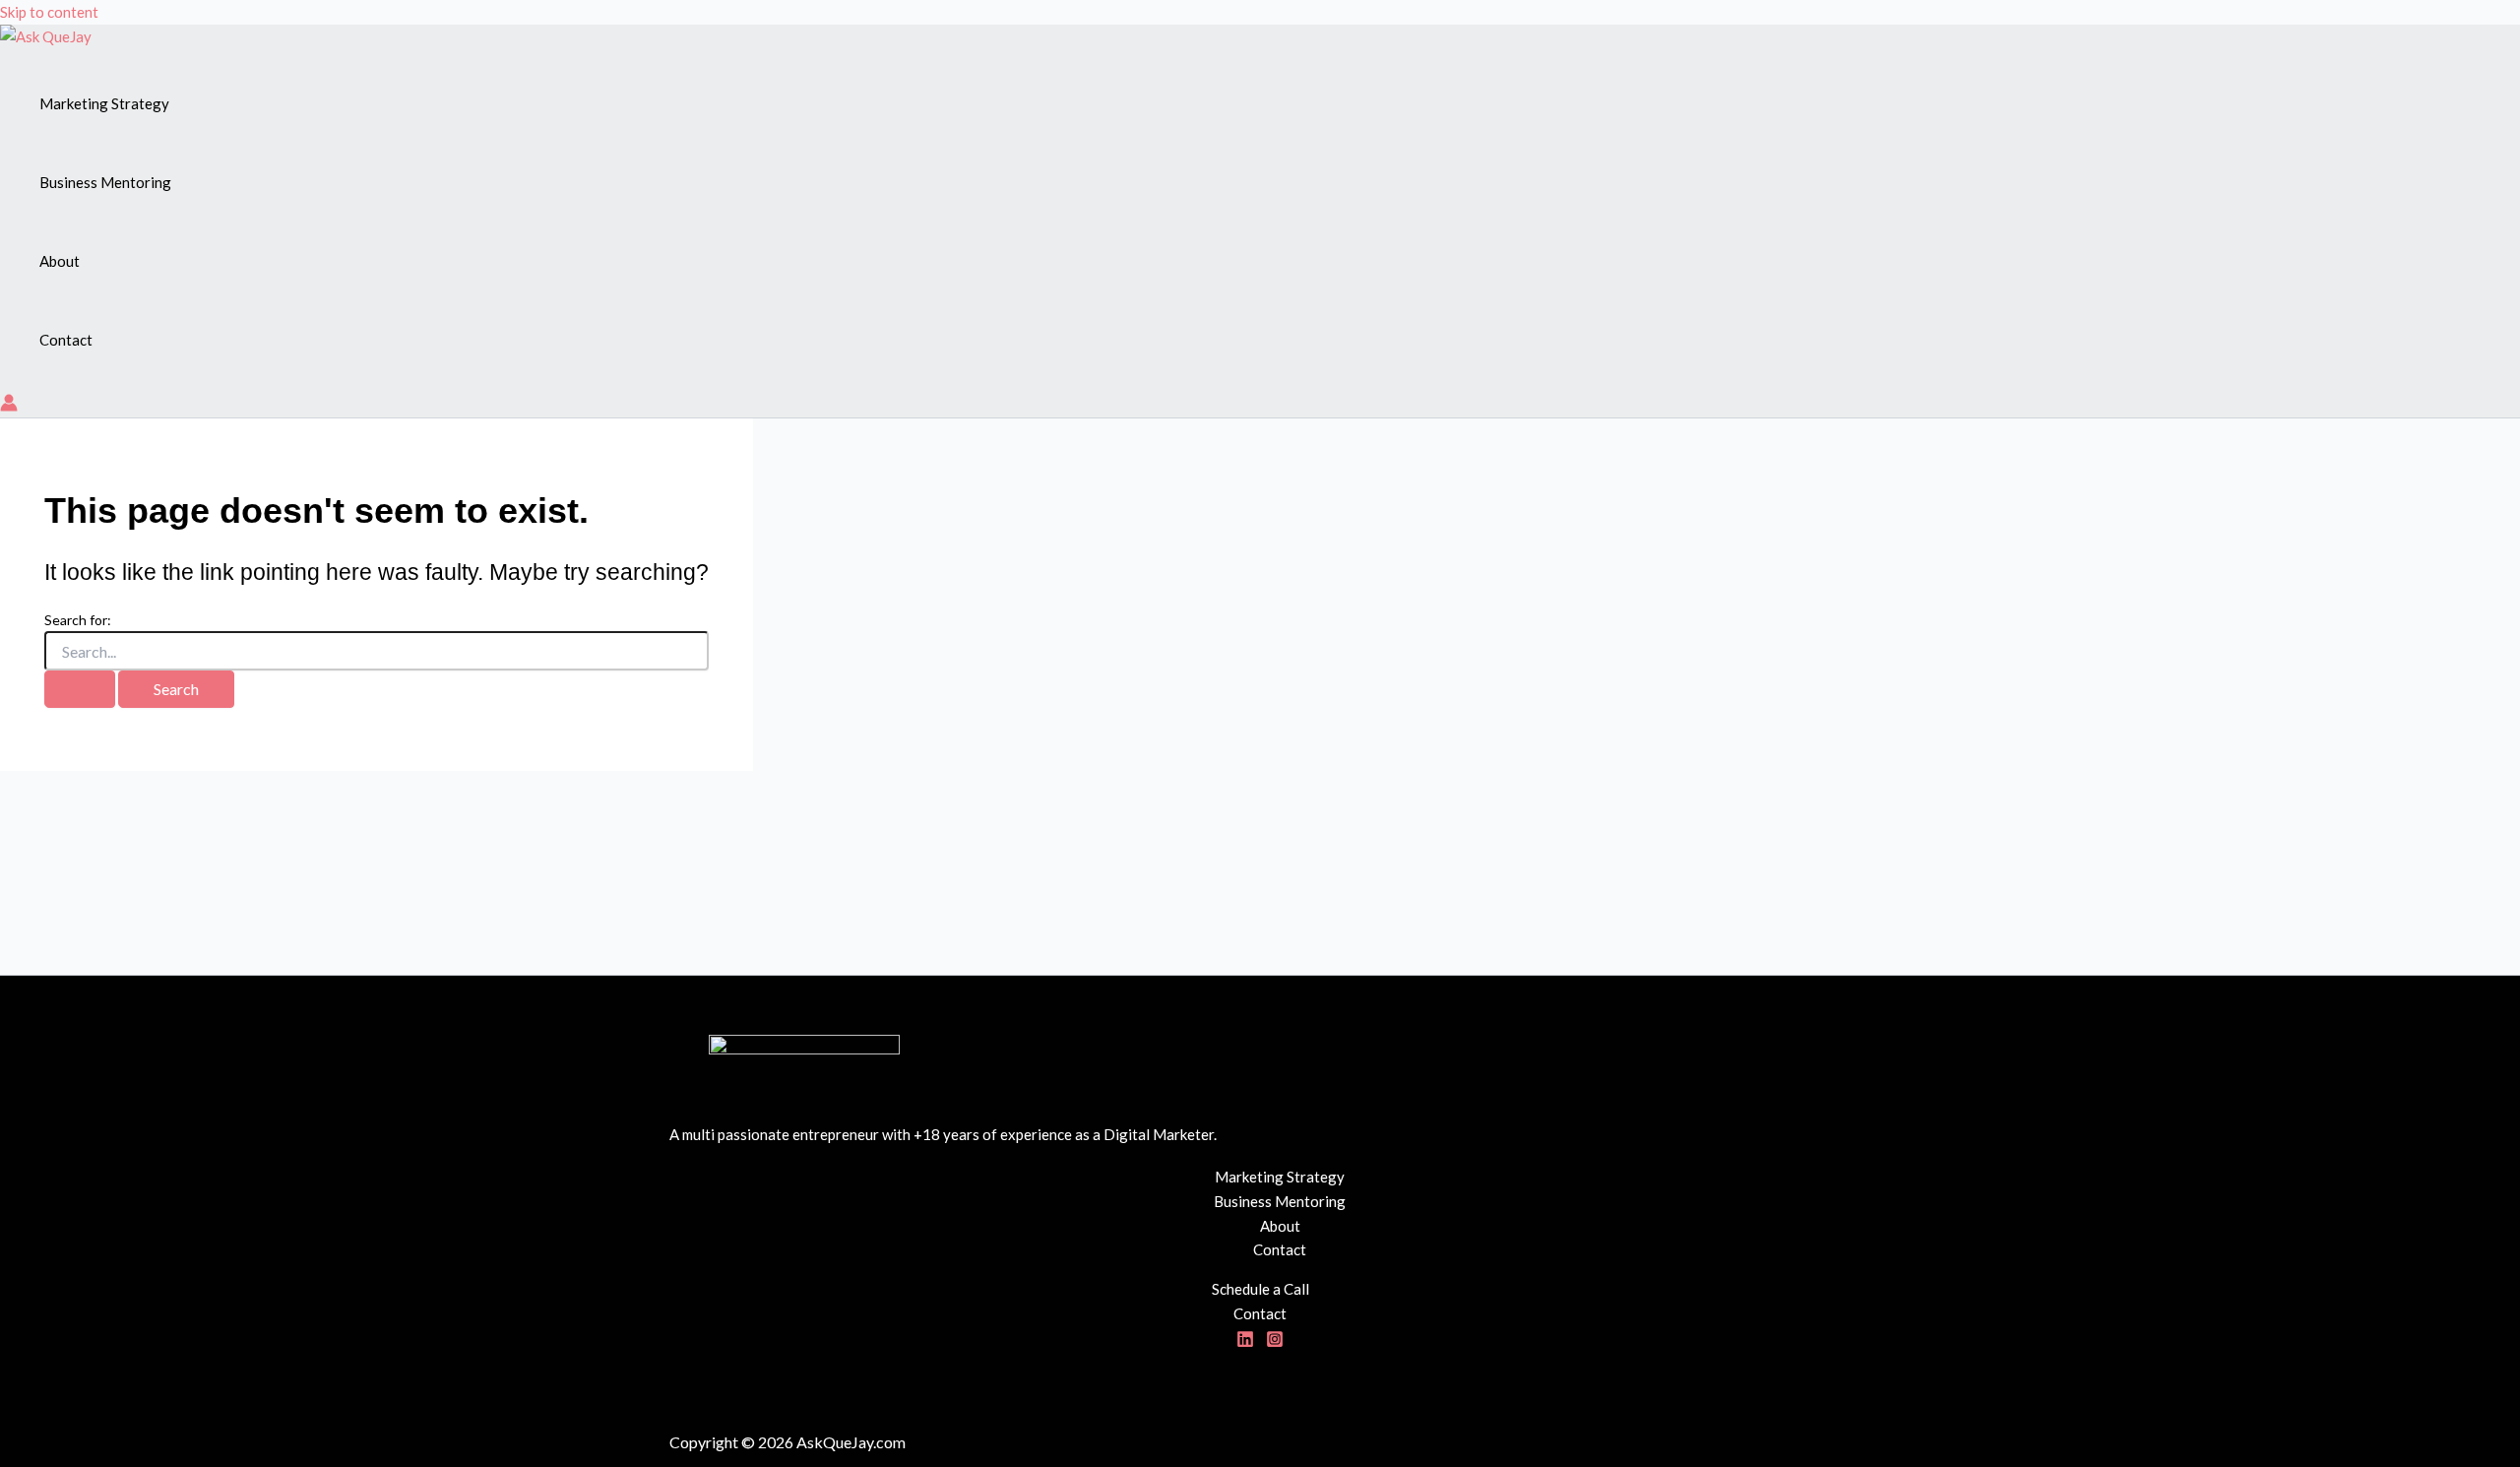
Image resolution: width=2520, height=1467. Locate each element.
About (1280, 1226)
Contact (1280, 1249)
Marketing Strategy (1280, 1177)
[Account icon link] (9, 406)
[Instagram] (1275, 1342)
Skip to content (49, 12)
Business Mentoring (1280, 1201)
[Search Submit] (80, 689)
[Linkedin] (1245, 1342)
